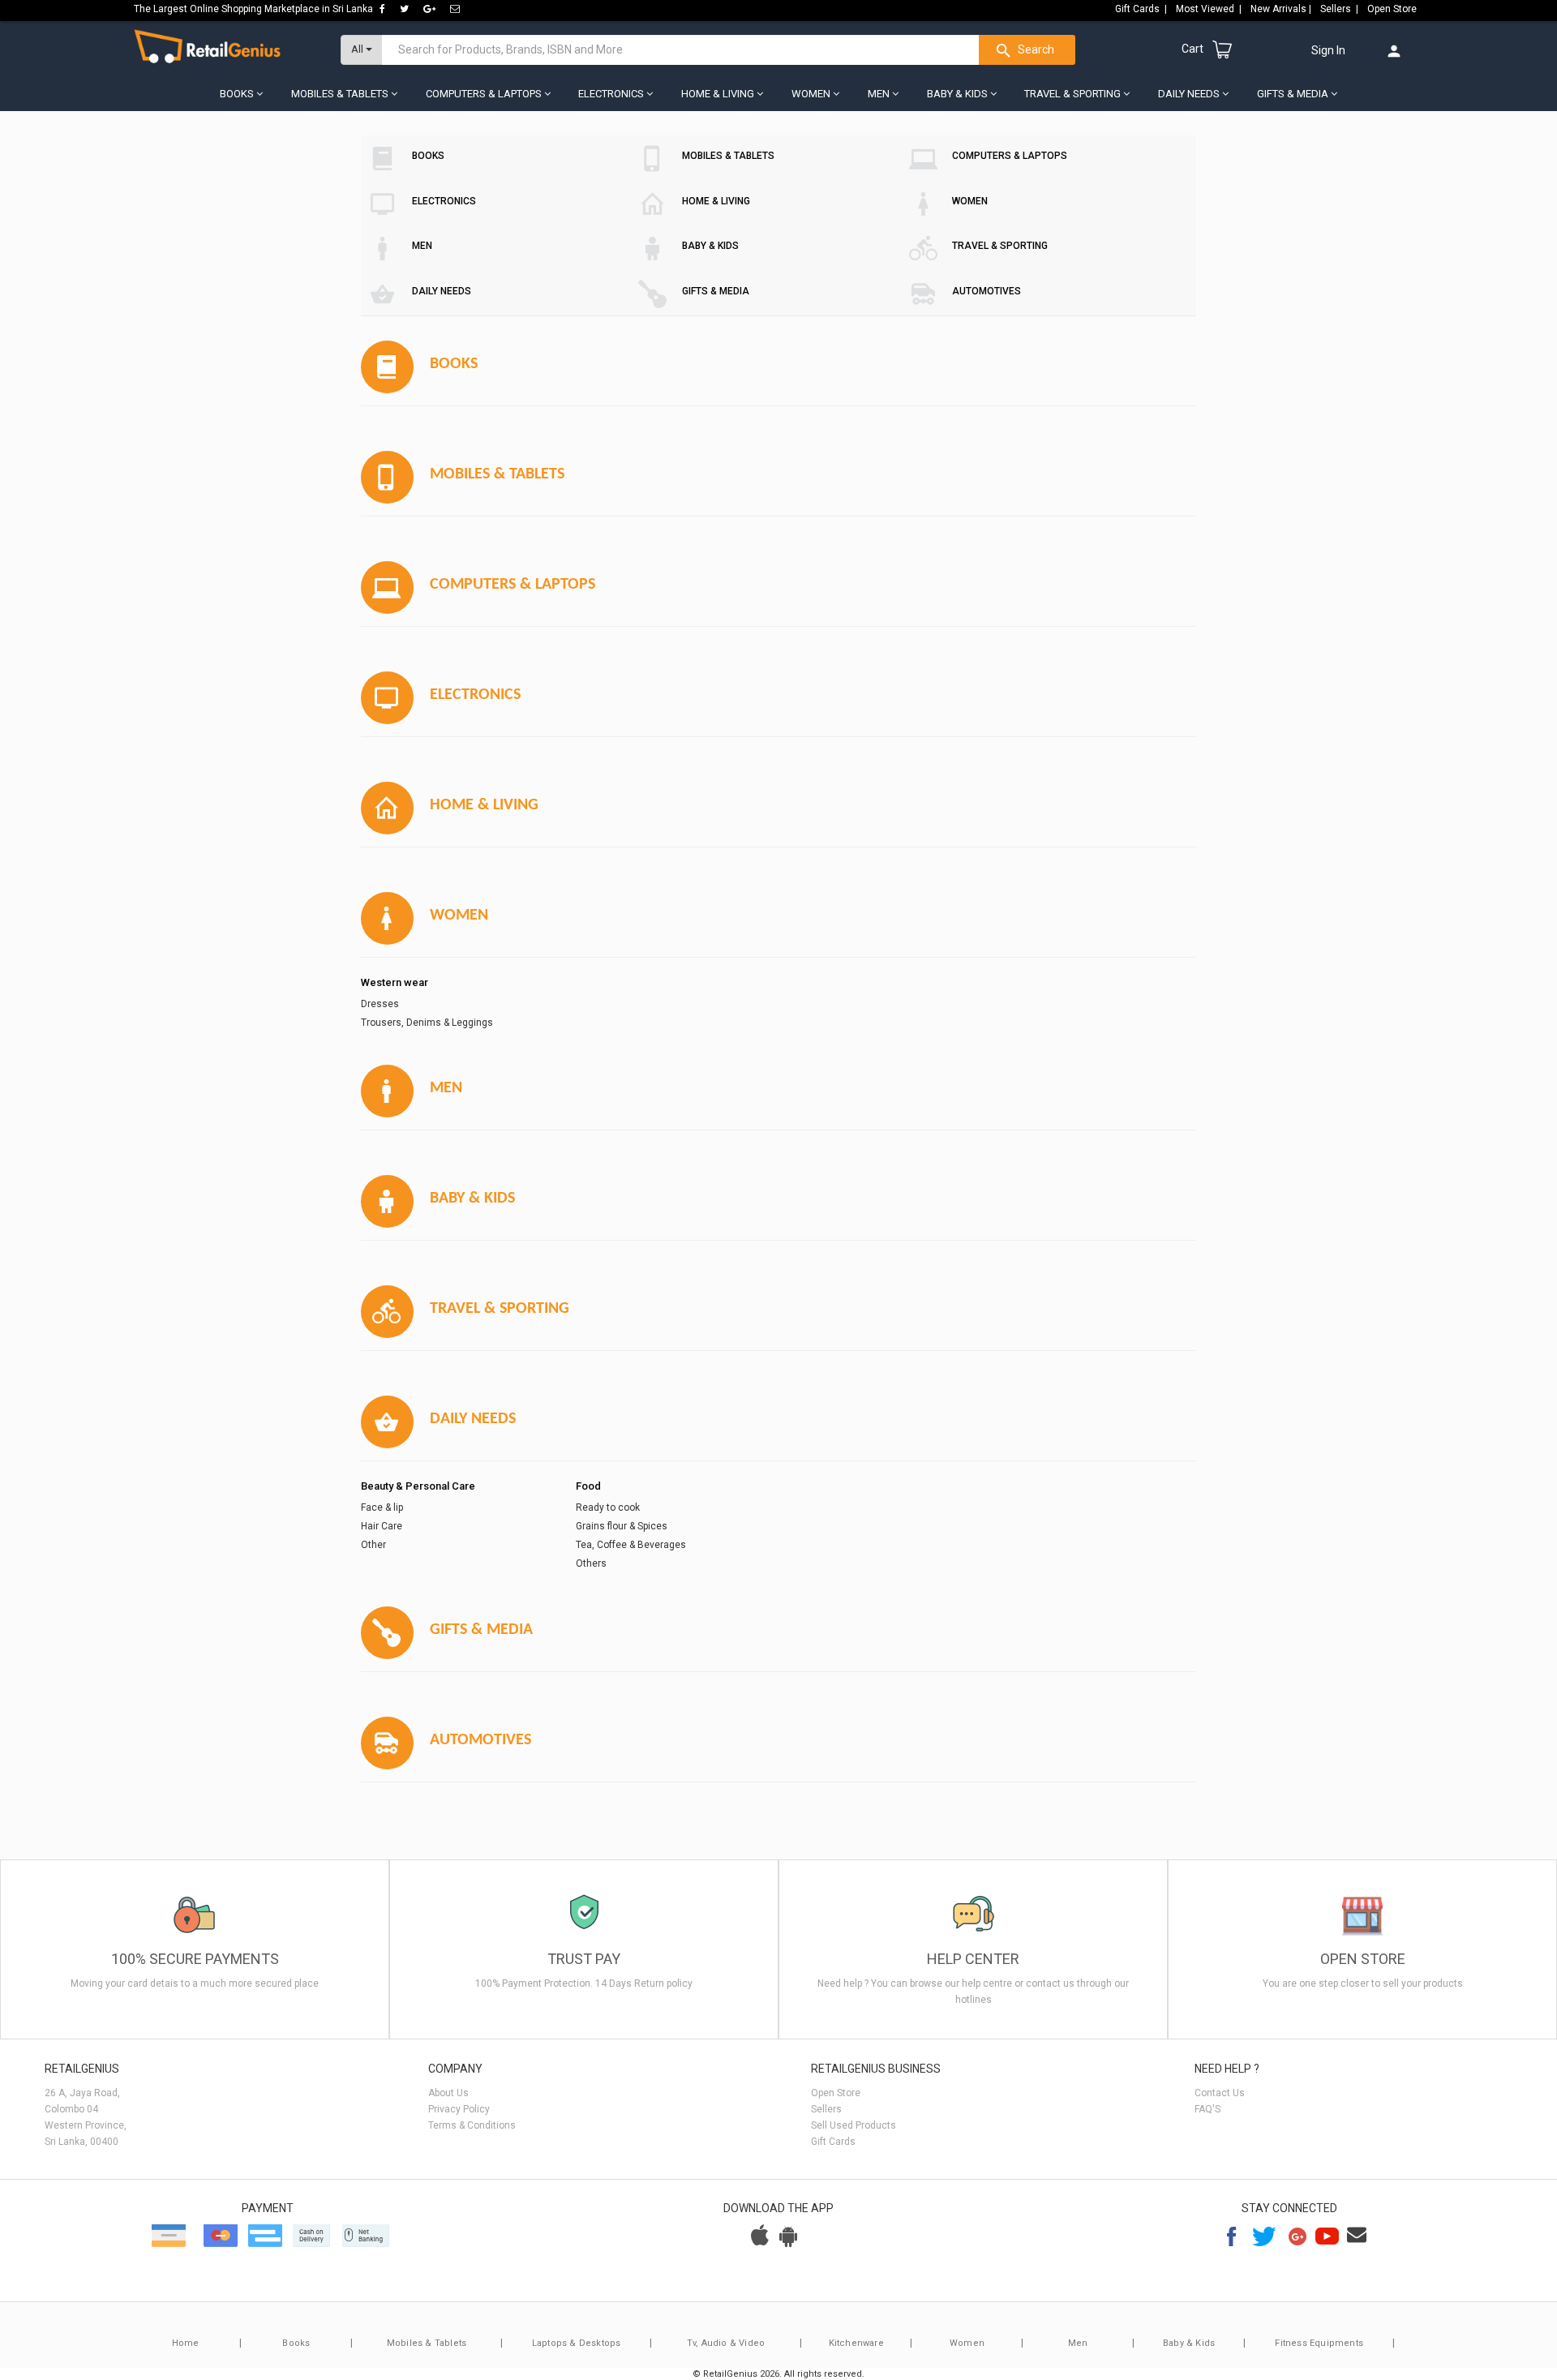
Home (186, 2343)
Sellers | (1340, 9)
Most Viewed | (1210, 9)
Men (1078, 2343)
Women (967, 2343)
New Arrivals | (1282, 9)
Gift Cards (833, 2142)
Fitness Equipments (1319, 2343)
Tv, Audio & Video (726, 2343)
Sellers (826, 2109)
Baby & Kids (1189, 2343)
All (358, 49)
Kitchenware (856, 2343)
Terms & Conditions (472, 2125)
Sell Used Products (854, 2125)
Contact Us (1220, 2093)
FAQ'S (1207, 2109)
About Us (448, 2093)
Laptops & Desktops (577, 2343)
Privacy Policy (459, 2109)
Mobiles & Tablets (427, 2343)
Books (296, 2343)
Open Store (1393, 9)
